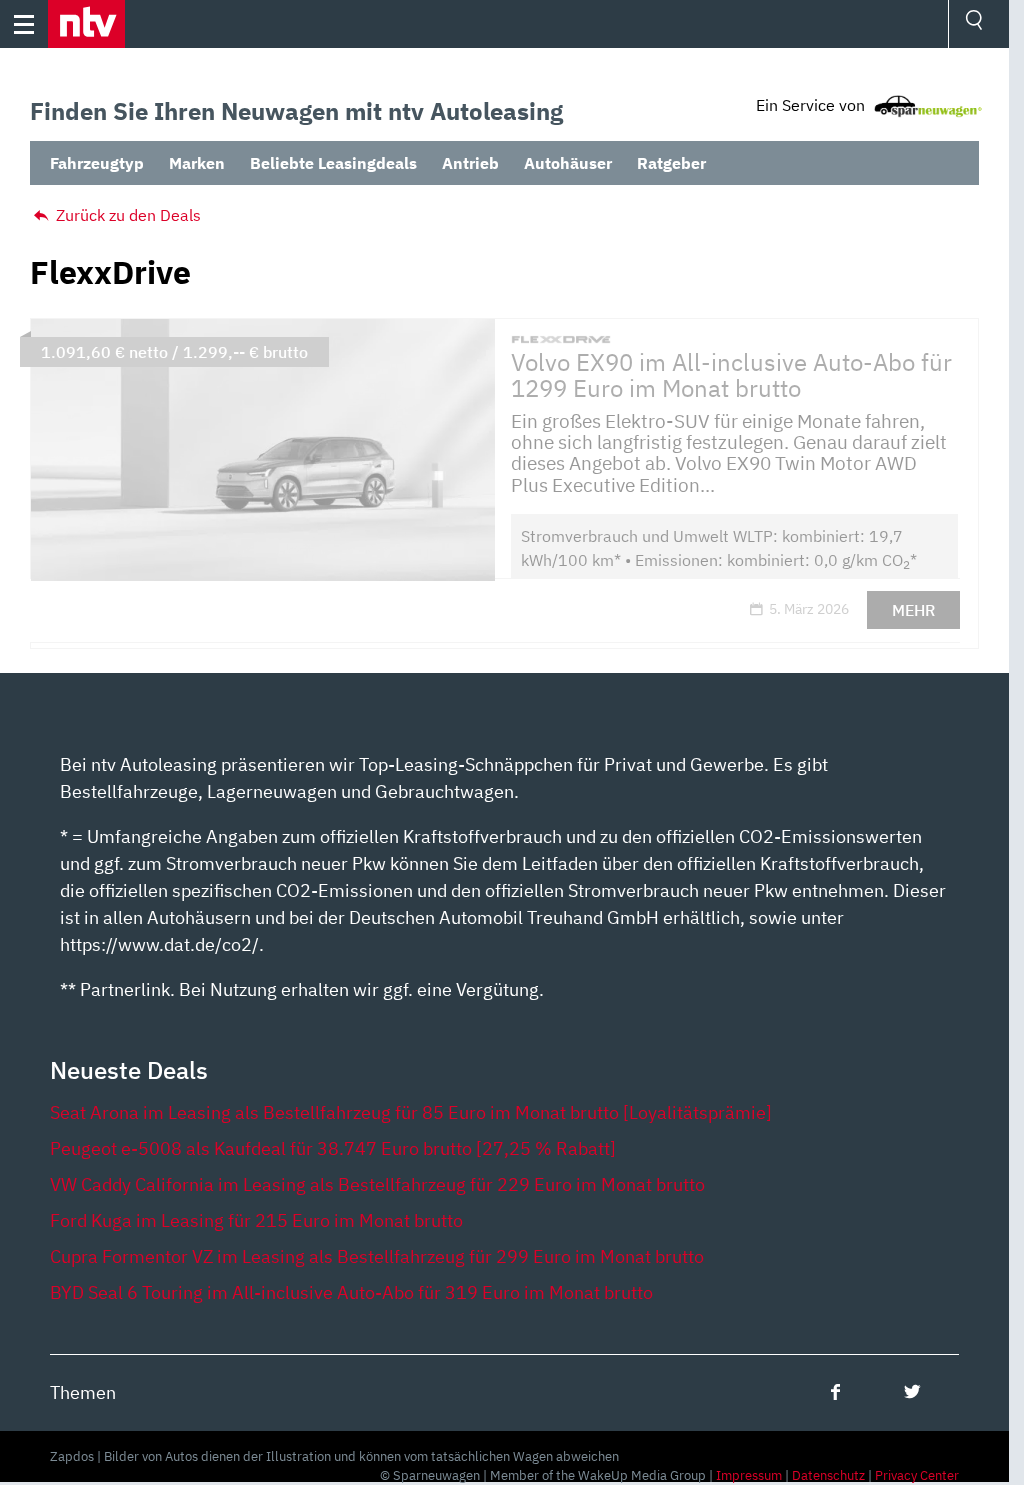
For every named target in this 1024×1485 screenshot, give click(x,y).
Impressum (749, 1475)
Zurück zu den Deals (126, 215)
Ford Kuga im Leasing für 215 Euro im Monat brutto (256, 1220)
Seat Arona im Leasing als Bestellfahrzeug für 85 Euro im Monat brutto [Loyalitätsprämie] (411, 1112)
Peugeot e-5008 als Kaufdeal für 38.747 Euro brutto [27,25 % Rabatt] (333, 1148)
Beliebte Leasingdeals (333, 163)
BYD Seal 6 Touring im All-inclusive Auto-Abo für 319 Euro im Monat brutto (351, 1292)
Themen (83, 1392)
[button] (86, 24)
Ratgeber (671, 163)
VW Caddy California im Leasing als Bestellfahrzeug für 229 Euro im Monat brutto (377, 1184)
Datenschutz (828, 1475)
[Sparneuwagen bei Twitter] (912, 1391)
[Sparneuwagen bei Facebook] (835, 1391)
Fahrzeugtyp (97, 163)
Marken (197, 163)
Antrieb (470, 163)
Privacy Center (917, 1475)
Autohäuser (568, 163)
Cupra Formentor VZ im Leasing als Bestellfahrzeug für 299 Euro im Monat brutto (377, 1256)
